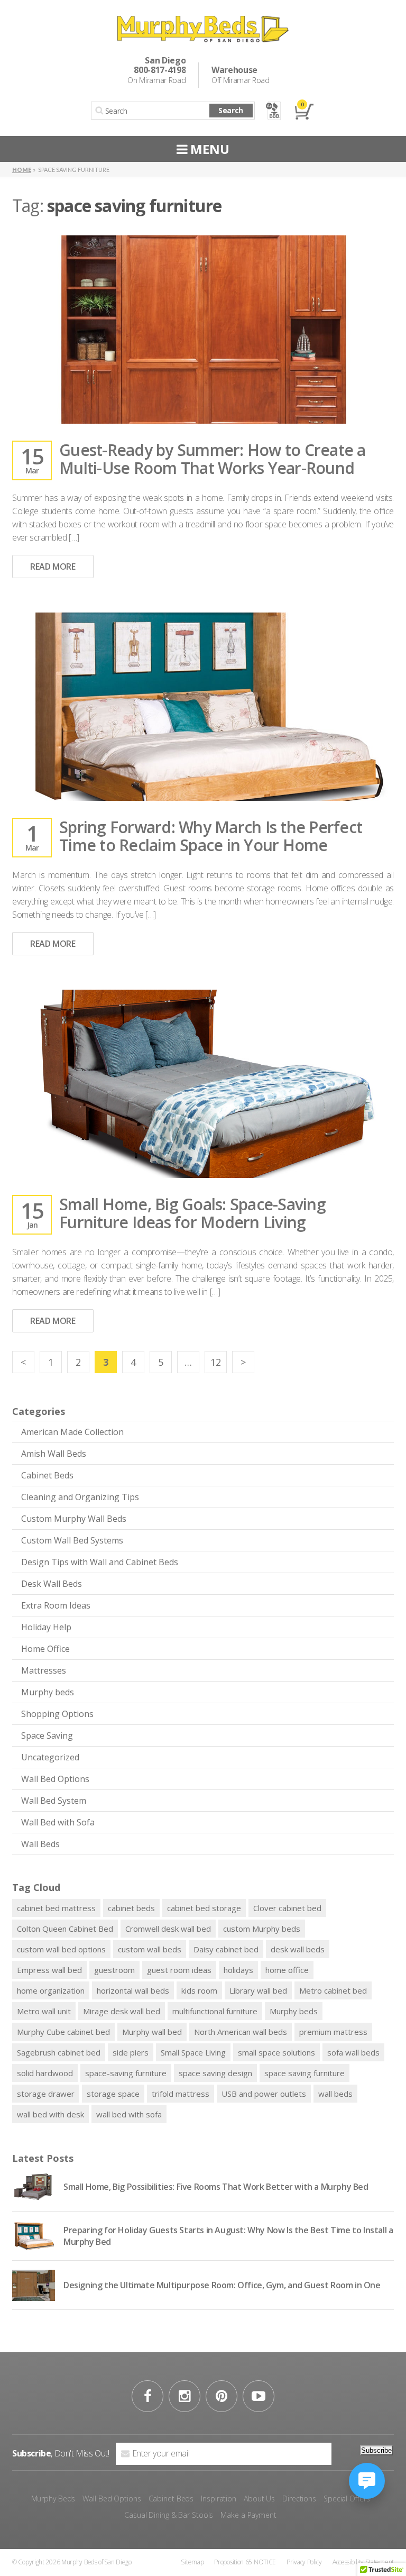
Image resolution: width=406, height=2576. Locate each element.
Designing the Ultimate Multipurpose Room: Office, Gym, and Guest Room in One (222, 2285)
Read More (53, 567)
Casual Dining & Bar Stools (169, 2515)
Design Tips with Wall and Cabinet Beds (100, 1562)
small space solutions (276, 2052)
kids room (199, 1990)
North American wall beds (241, 2032)
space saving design (215, 2073)
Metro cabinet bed (333, 1990)
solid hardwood (45, 2073)
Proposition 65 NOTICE (245, 2562)
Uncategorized (50, 1757)
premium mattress (333, 2032)
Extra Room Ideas (56, 1605)
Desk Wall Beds (52, 1584)
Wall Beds (40, 1844)
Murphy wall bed (152, 2032)
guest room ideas (179, 1970)
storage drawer (46, 2094)
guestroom (114, 1970)
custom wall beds (150, 1949)
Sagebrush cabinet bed (59, 2052)
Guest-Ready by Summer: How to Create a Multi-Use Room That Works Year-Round (213, 459)
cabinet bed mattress (56, 1908)
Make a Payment (248, 2515)
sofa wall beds (353, 2052)
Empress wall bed (49, 1970)
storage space (113, 2094)
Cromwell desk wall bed (168, 1929)
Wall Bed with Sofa (58, 1822)
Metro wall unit (44, 2011)
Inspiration (219, 2499)
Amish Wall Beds (54, 1454)
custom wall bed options (61, 1949)
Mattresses (44, 1670)
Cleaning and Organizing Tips (80, 1497)
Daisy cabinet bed (226, 1949)
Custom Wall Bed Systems (72, 1540)
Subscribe (376, 2450)
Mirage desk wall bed (122, 2011)
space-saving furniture (126, 2073)
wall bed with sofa (129, 2114)
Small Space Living (193, 2052)
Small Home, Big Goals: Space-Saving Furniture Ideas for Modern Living (192, 1213)
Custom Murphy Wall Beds (74, 1519)
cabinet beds (131, 1908)
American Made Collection (72, 1432)
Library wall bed (258, 1990)
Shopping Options (57, 1714)
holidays (238, 1970)
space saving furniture (304, 2073)
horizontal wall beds (133, 1990)
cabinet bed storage (204, 1908)
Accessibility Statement (363, 2562)
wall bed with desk (50, 2114)
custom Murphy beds (262, 1929)
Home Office (45, 1649)
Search (231, 110)
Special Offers (347, 2499)
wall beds (335, 2094)
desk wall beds (298, 1949)
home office (287, 1970)
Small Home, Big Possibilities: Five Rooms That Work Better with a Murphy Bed (216, 2187)
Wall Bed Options (55, 1779)
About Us (259, 2499)
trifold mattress (181, 2094)
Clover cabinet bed (287, 1908)
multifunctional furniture (215, 2011)
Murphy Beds (53, 2499)
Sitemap (192, 2562)
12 (216, 1362)
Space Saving (47, 1735)
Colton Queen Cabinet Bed (65, 1929)
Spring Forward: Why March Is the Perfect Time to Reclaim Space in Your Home (211, 836)
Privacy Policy (304, 2562)
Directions (299, 2499)
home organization (51, 1990)
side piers (131, 2052)
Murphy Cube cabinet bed (63, 2032)
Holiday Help (46, 1627)
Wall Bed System (54, 1801)
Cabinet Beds (47, 1475)
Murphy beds (48, 1692)
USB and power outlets (264, 2094)
